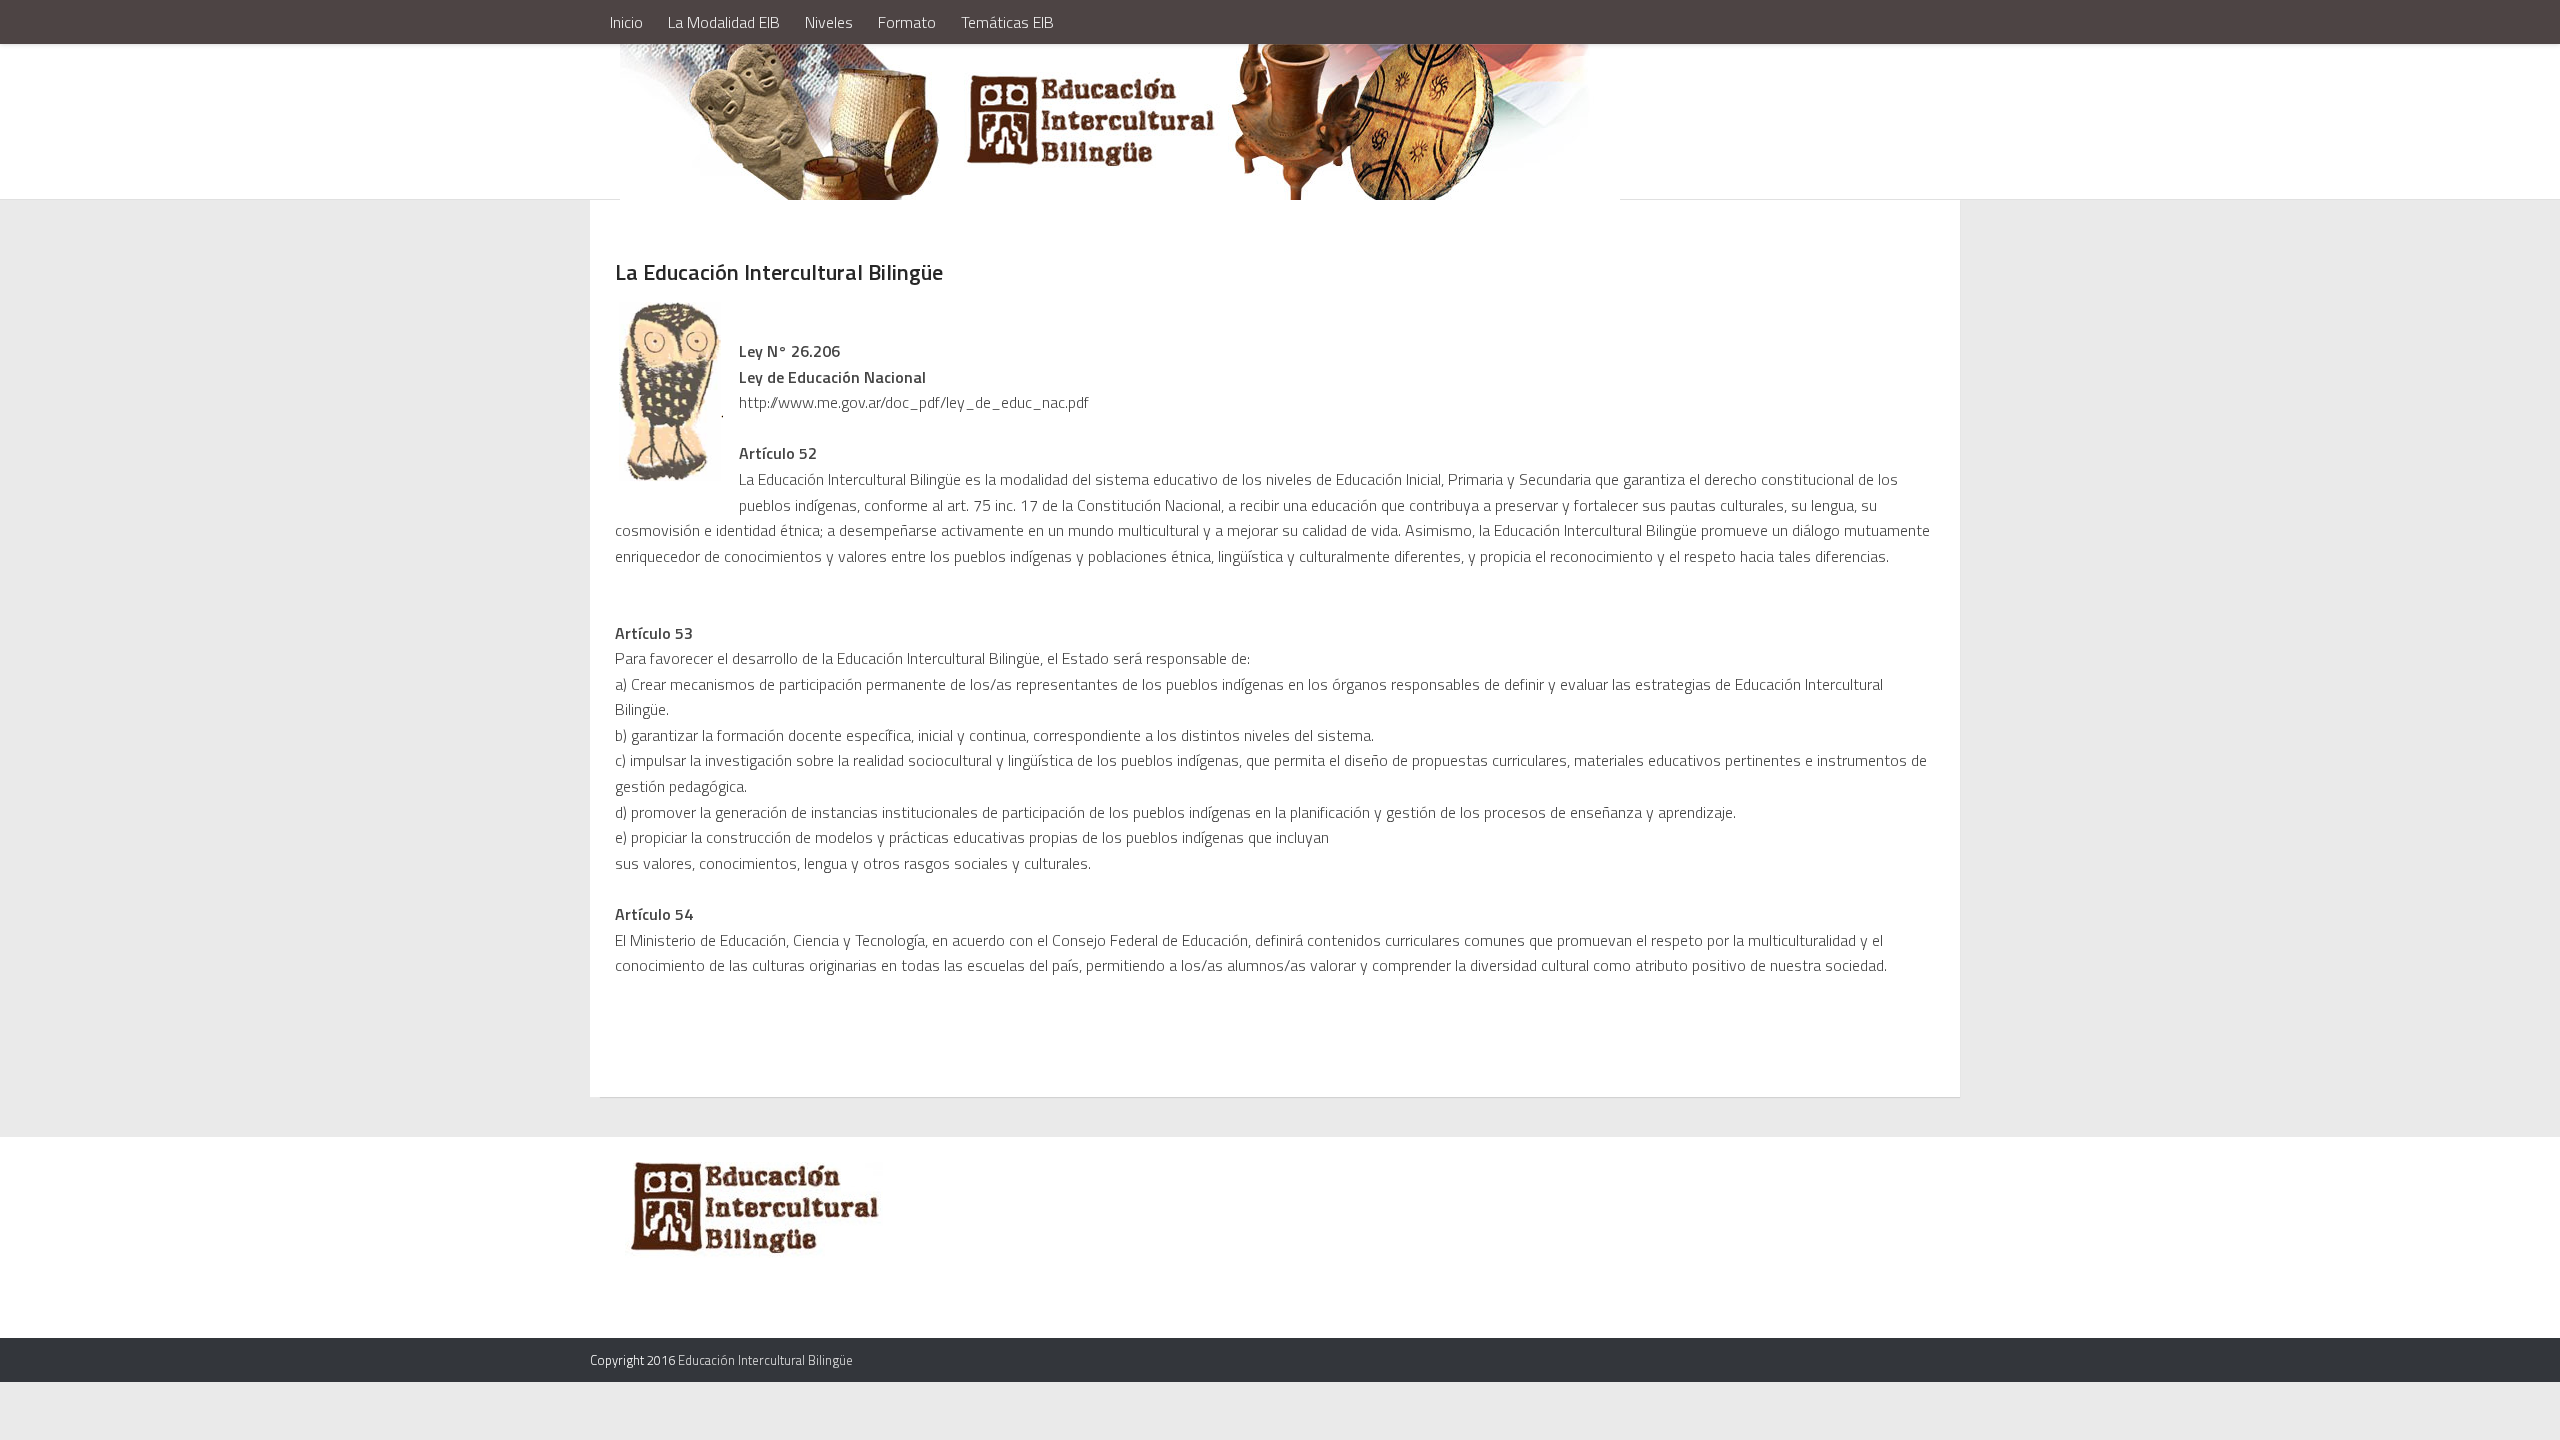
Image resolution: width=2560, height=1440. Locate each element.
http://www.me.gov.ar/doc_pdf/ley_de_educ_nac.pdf (914, 402)
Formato (907, 22)
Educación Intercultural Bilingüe (765, 1360)
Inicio (626, 22)
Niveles (829, 22)
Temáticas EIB (1007, 22)
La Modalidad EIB (724, 22)
